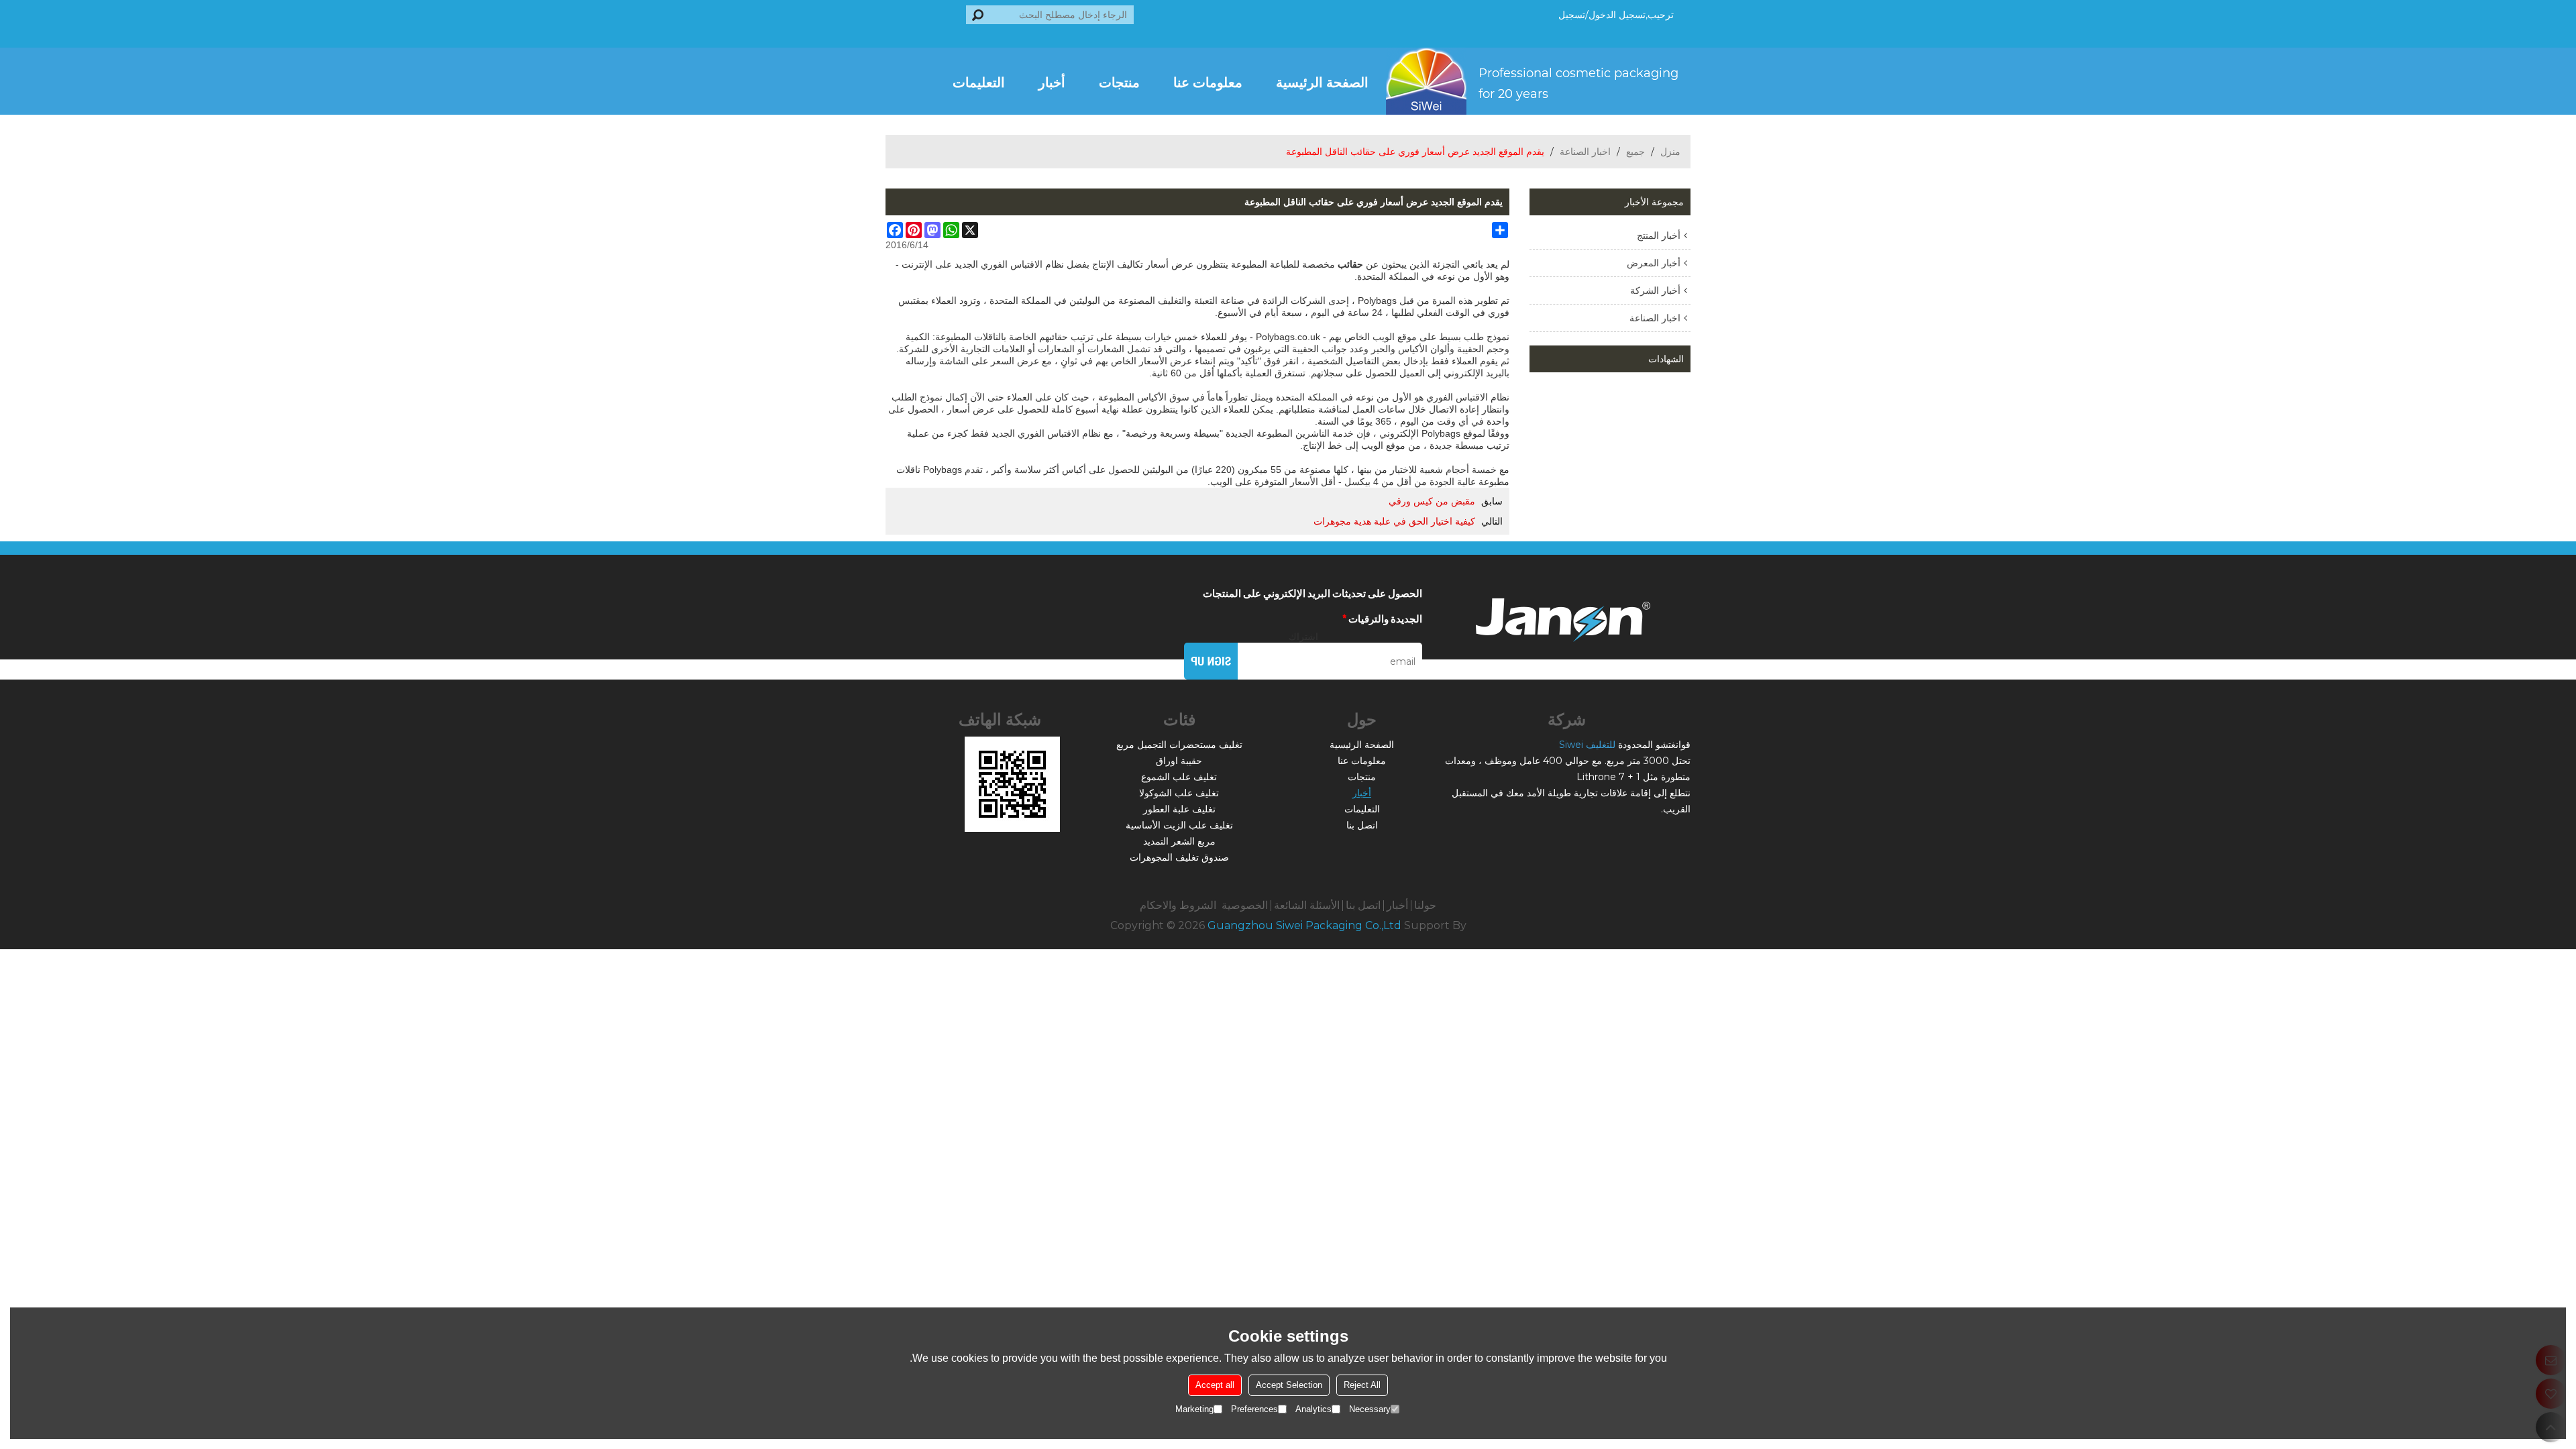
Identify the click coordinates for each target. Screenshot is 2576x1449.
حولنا (1425, 906)
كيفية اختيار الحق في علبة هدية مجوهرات (1394, 521)
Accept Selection (1289, 1385)
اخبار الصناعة (1585, 152)
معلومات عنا (1208, 81)
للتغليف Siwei (1587, 745)
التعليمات (979, 81)
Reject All (1362, 1385)
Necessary (1370, 1409)
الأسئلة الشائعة (1307, 906)
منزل (1670, 152)
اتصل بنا (1362, 825)
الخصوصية (1245, 906)
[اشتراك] (1211, 661)
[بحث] (978, 15)
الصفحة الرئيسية (1322, 81)
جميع (1635, 152)
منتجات (1119, 81)
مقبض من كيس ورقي (1432, 501)
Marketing (1194, 1409)
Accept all (1215, 1385)
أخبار (1052, 81)
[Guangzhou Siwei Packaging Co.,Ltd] (1538, 81)
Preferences (1254, 1409)
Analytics (1313, 1409)
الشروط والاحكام (1178, 906)
